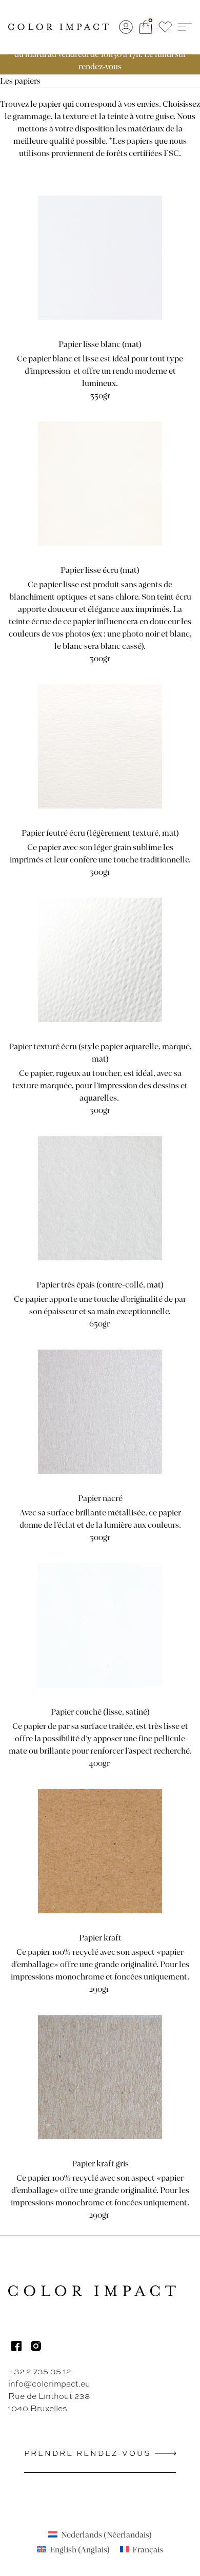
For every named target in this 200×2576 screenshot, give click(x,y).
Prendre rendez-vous (87, 2453)
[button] (165, 27)
